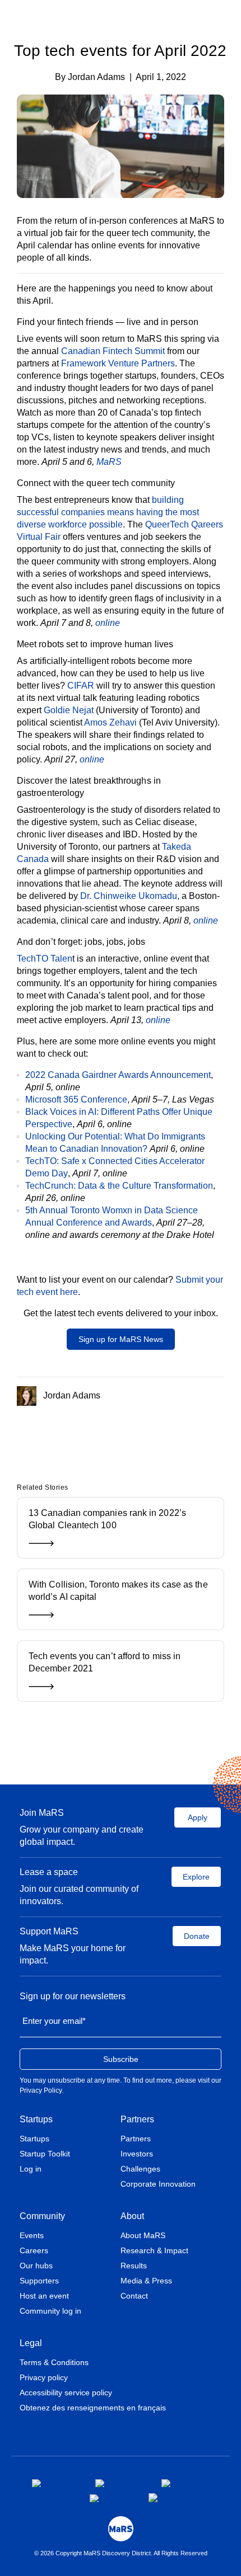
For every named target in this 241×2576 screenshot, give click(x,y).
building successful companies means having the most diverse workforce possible (108, 512)
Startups (36, 2119)
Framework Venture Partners (118, 363)
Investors (137, 2154)
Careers (34, 2250)
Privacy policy (44, 2377)
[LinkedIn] (135, 1433)
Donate (197, 1936)
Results (134, 2266)
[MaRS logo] (121, 2529)
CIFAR (81, 686)
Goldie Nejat (69, 710)
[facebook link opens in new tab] (55, 2483)
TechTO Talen (45, 959)
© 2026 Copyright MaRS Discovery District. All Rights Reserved (121, 2553)
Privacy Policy (41, 2090)
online (108, 623)
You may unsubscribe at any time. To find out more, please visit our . (121, 2085)
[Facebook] (102, 1433)
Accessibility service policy (66, 2393)
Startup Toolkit (45, 2154)
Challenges (140, 2169)
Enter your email (54, 2021)
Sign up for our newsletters (73, 1996)
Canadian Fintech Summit (113, 351)
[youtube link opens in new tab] (110, 2498)
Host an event (44, 2296)
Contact (134, 2296)
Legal (31, 2343)
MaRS (109, 462)
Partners (137, 2119)
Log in (31, 2169)
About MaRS (143, 2235)
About (132, 2216)
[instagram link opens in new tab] (119, 2483)
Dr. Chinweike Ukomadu (129, 896)
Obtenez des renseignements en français (93, 2408)
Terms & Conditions (54, 2362)
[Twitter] (119, 1433)
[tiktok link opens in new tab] (154, 2498)
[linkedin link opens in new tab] (182, 2483)
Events (32, 2235)
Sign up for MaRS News (121, 1339)
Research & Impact (154, 2250)
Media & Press (146, 2281)
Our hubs (36, 2266)
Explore (196, 1877)
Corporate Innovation (158, 2184)
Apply (198, 1817)
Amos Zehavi (110, 722)
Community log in (50, 2311)
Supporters (39, 2281)
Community (42, 2216)
